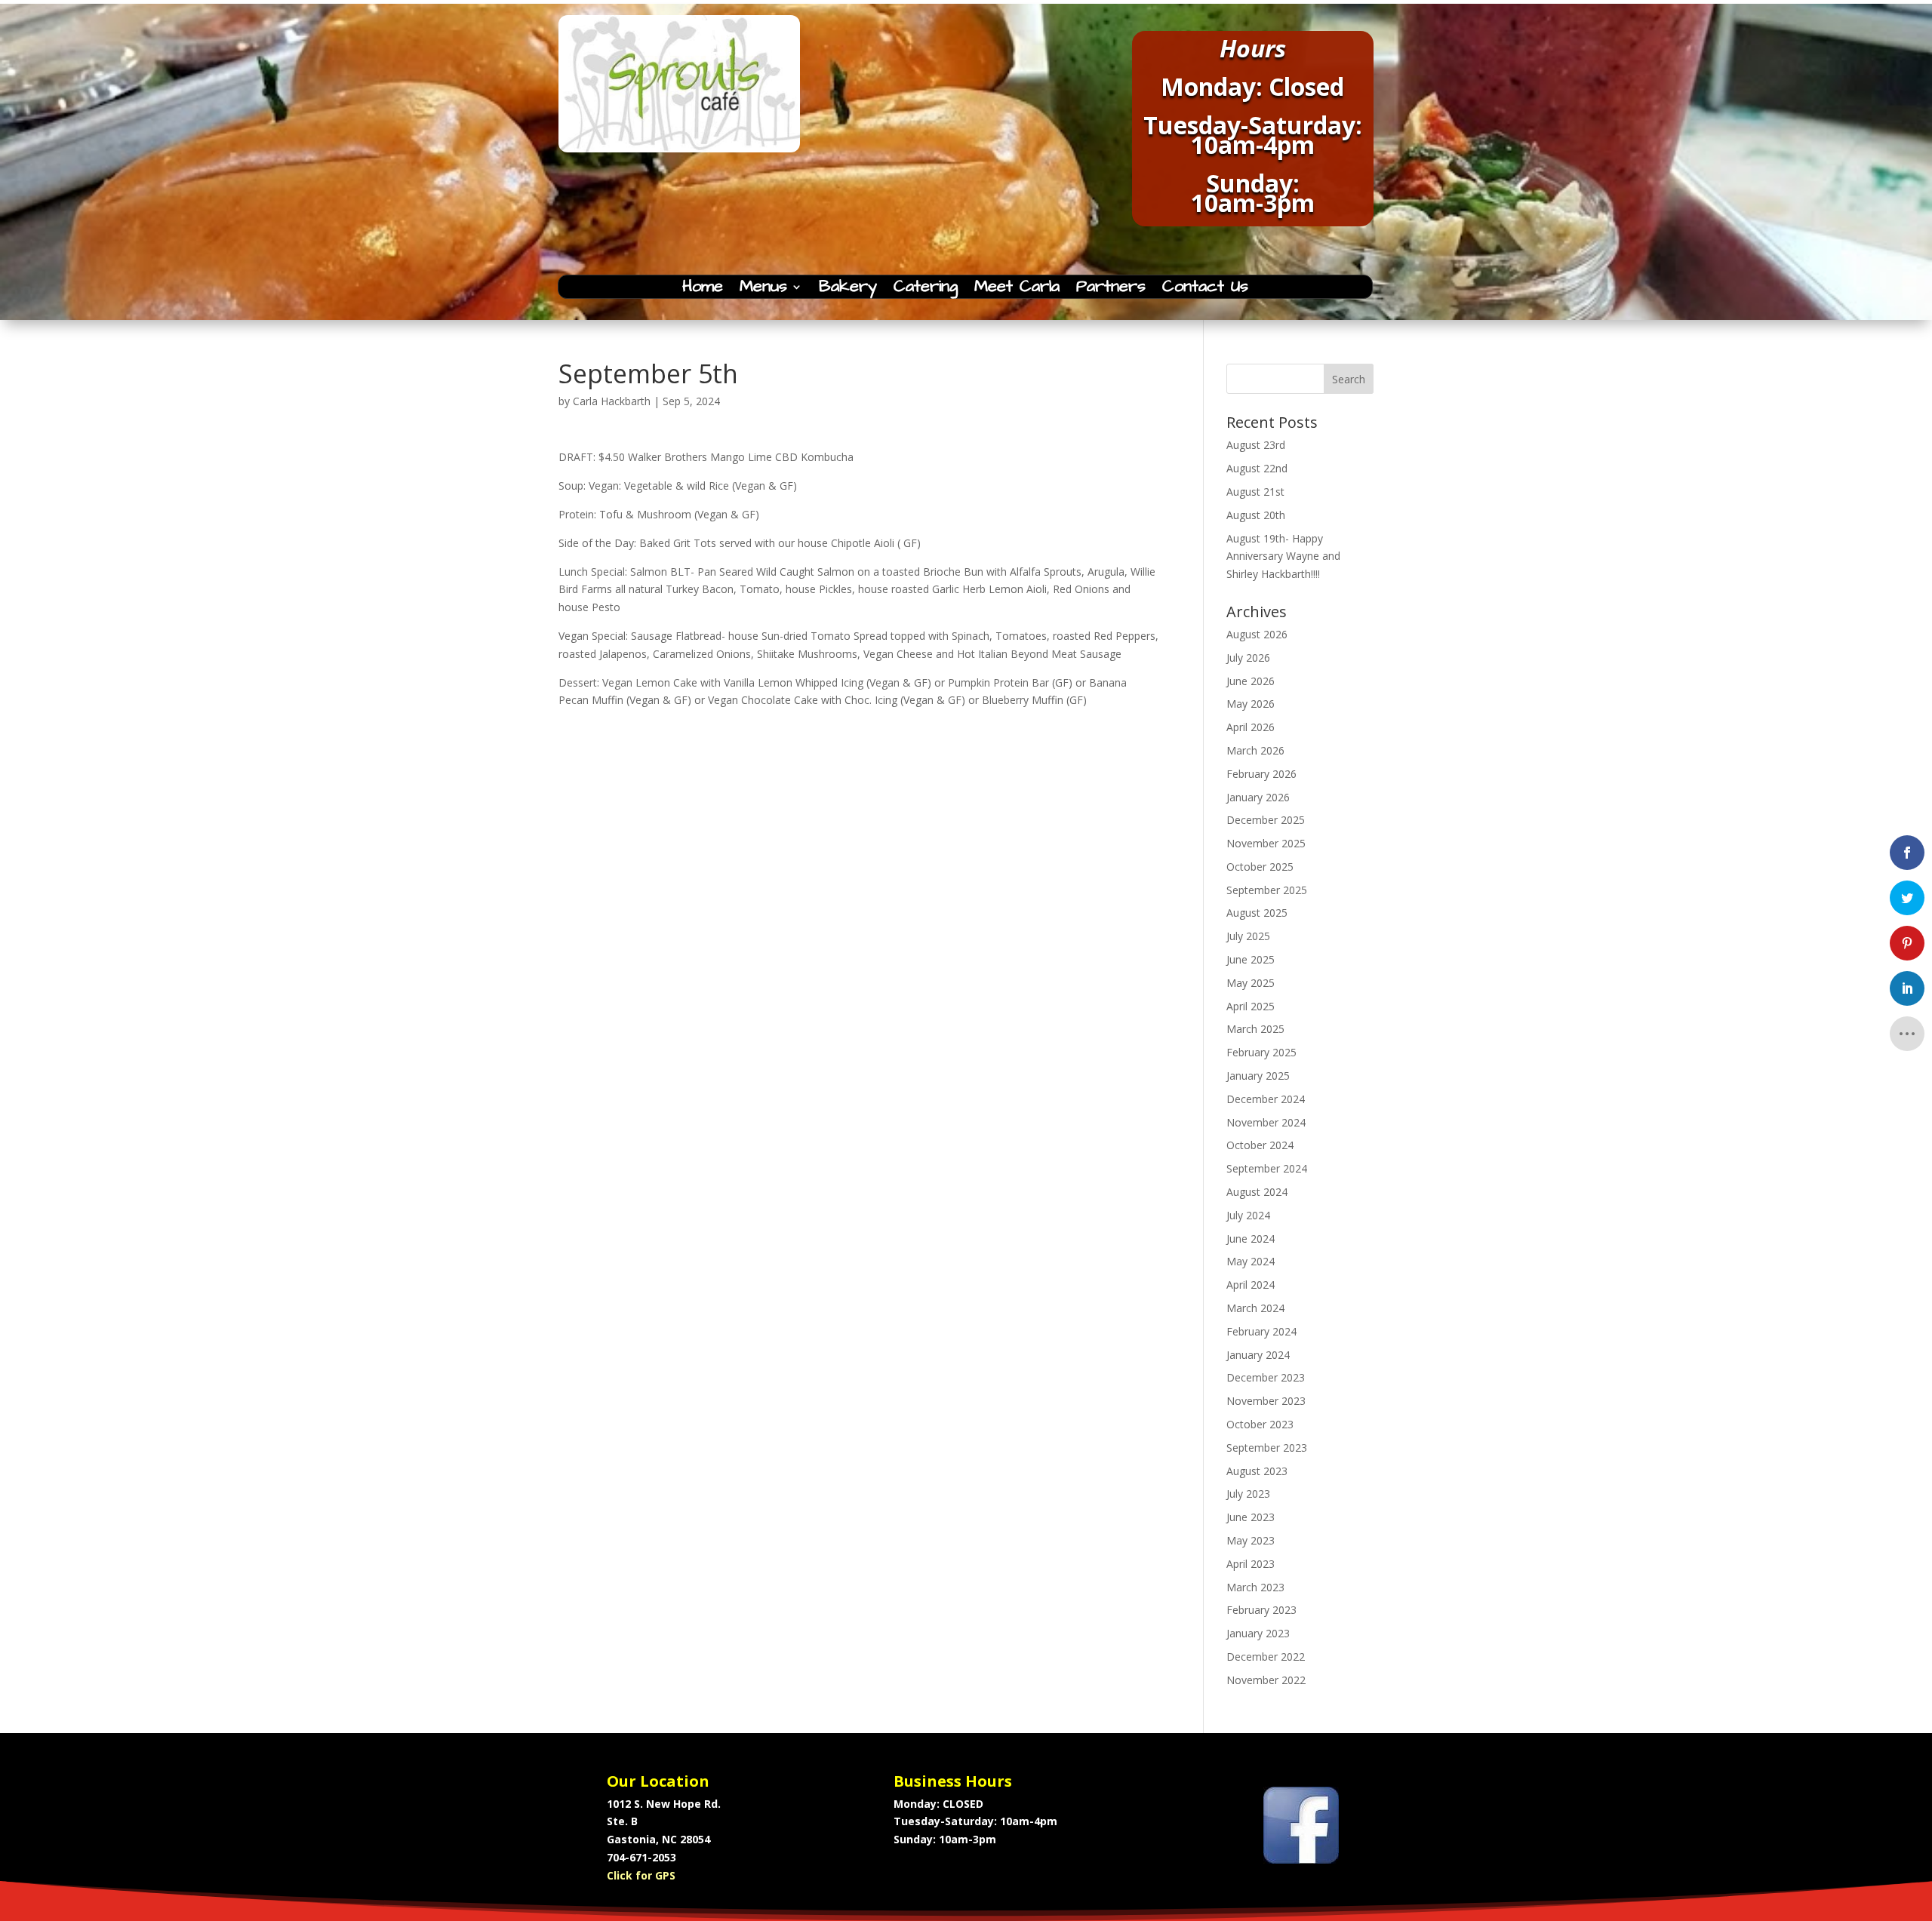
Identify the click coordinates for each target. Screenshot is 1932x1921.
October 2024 (1260, 1145)
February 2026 (1261, 774)
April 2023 (1251, 1564)
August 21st (1255, 492)
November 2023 (1266, 1401)
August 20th (1256, 515)
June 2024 (1251, 1239)
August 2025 (1257, 913)
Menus (763, 290)
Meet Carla (1017, 290)
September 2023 (1267, 1448)
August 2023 (1257, 1471)
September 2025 (1267, 890)
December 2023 (1266, 1377)
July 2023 (1248, 1494)
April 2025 (1251, 1006)
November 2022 (1266, 1680)
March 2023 (1255, 1587)
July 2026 (1248, 658)
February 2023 (1261, 1610)
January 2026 (1258, 797)
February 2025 (1261, 1052)
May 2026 (1251, 704)
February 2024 (1261, 1331)
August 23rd (1256, 445)
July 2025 (1248, 936)
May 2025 (1251, 983)
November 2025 (1266, 843)
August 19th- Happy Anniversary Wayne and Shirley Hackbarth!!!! (1283, 556)
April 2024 (1251, 1285)
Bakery (848, 290)
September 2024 (1267, 1168)
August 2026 (1257, 634)
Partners (1111, 290)
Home (703, 290)
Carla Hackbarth (612, 401)
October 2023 (1260, 1424)
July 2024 (1248, 1215)
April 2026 (1251, 727)
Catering (926, 290)
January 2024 (1258, 1355)
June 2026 (1251, 681)
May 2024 (1251, 1261)
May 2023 (1251, 1540)
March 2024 (1255, 1308)
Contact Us (1205, 290)
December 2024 (1266, 1099)
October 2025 (1260, 867)
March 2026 (1255, 750)
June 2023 (1251, 1517)
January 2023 (1258, 1633)
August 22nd (1257, 468)
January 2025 (1258, 1076)
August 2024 (1257, 1192)
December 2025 (1266, 820)
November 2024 (1266, 1122)
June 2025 (1251, 959)
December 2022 (1266, 1657)
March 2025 (1255, 1029)
